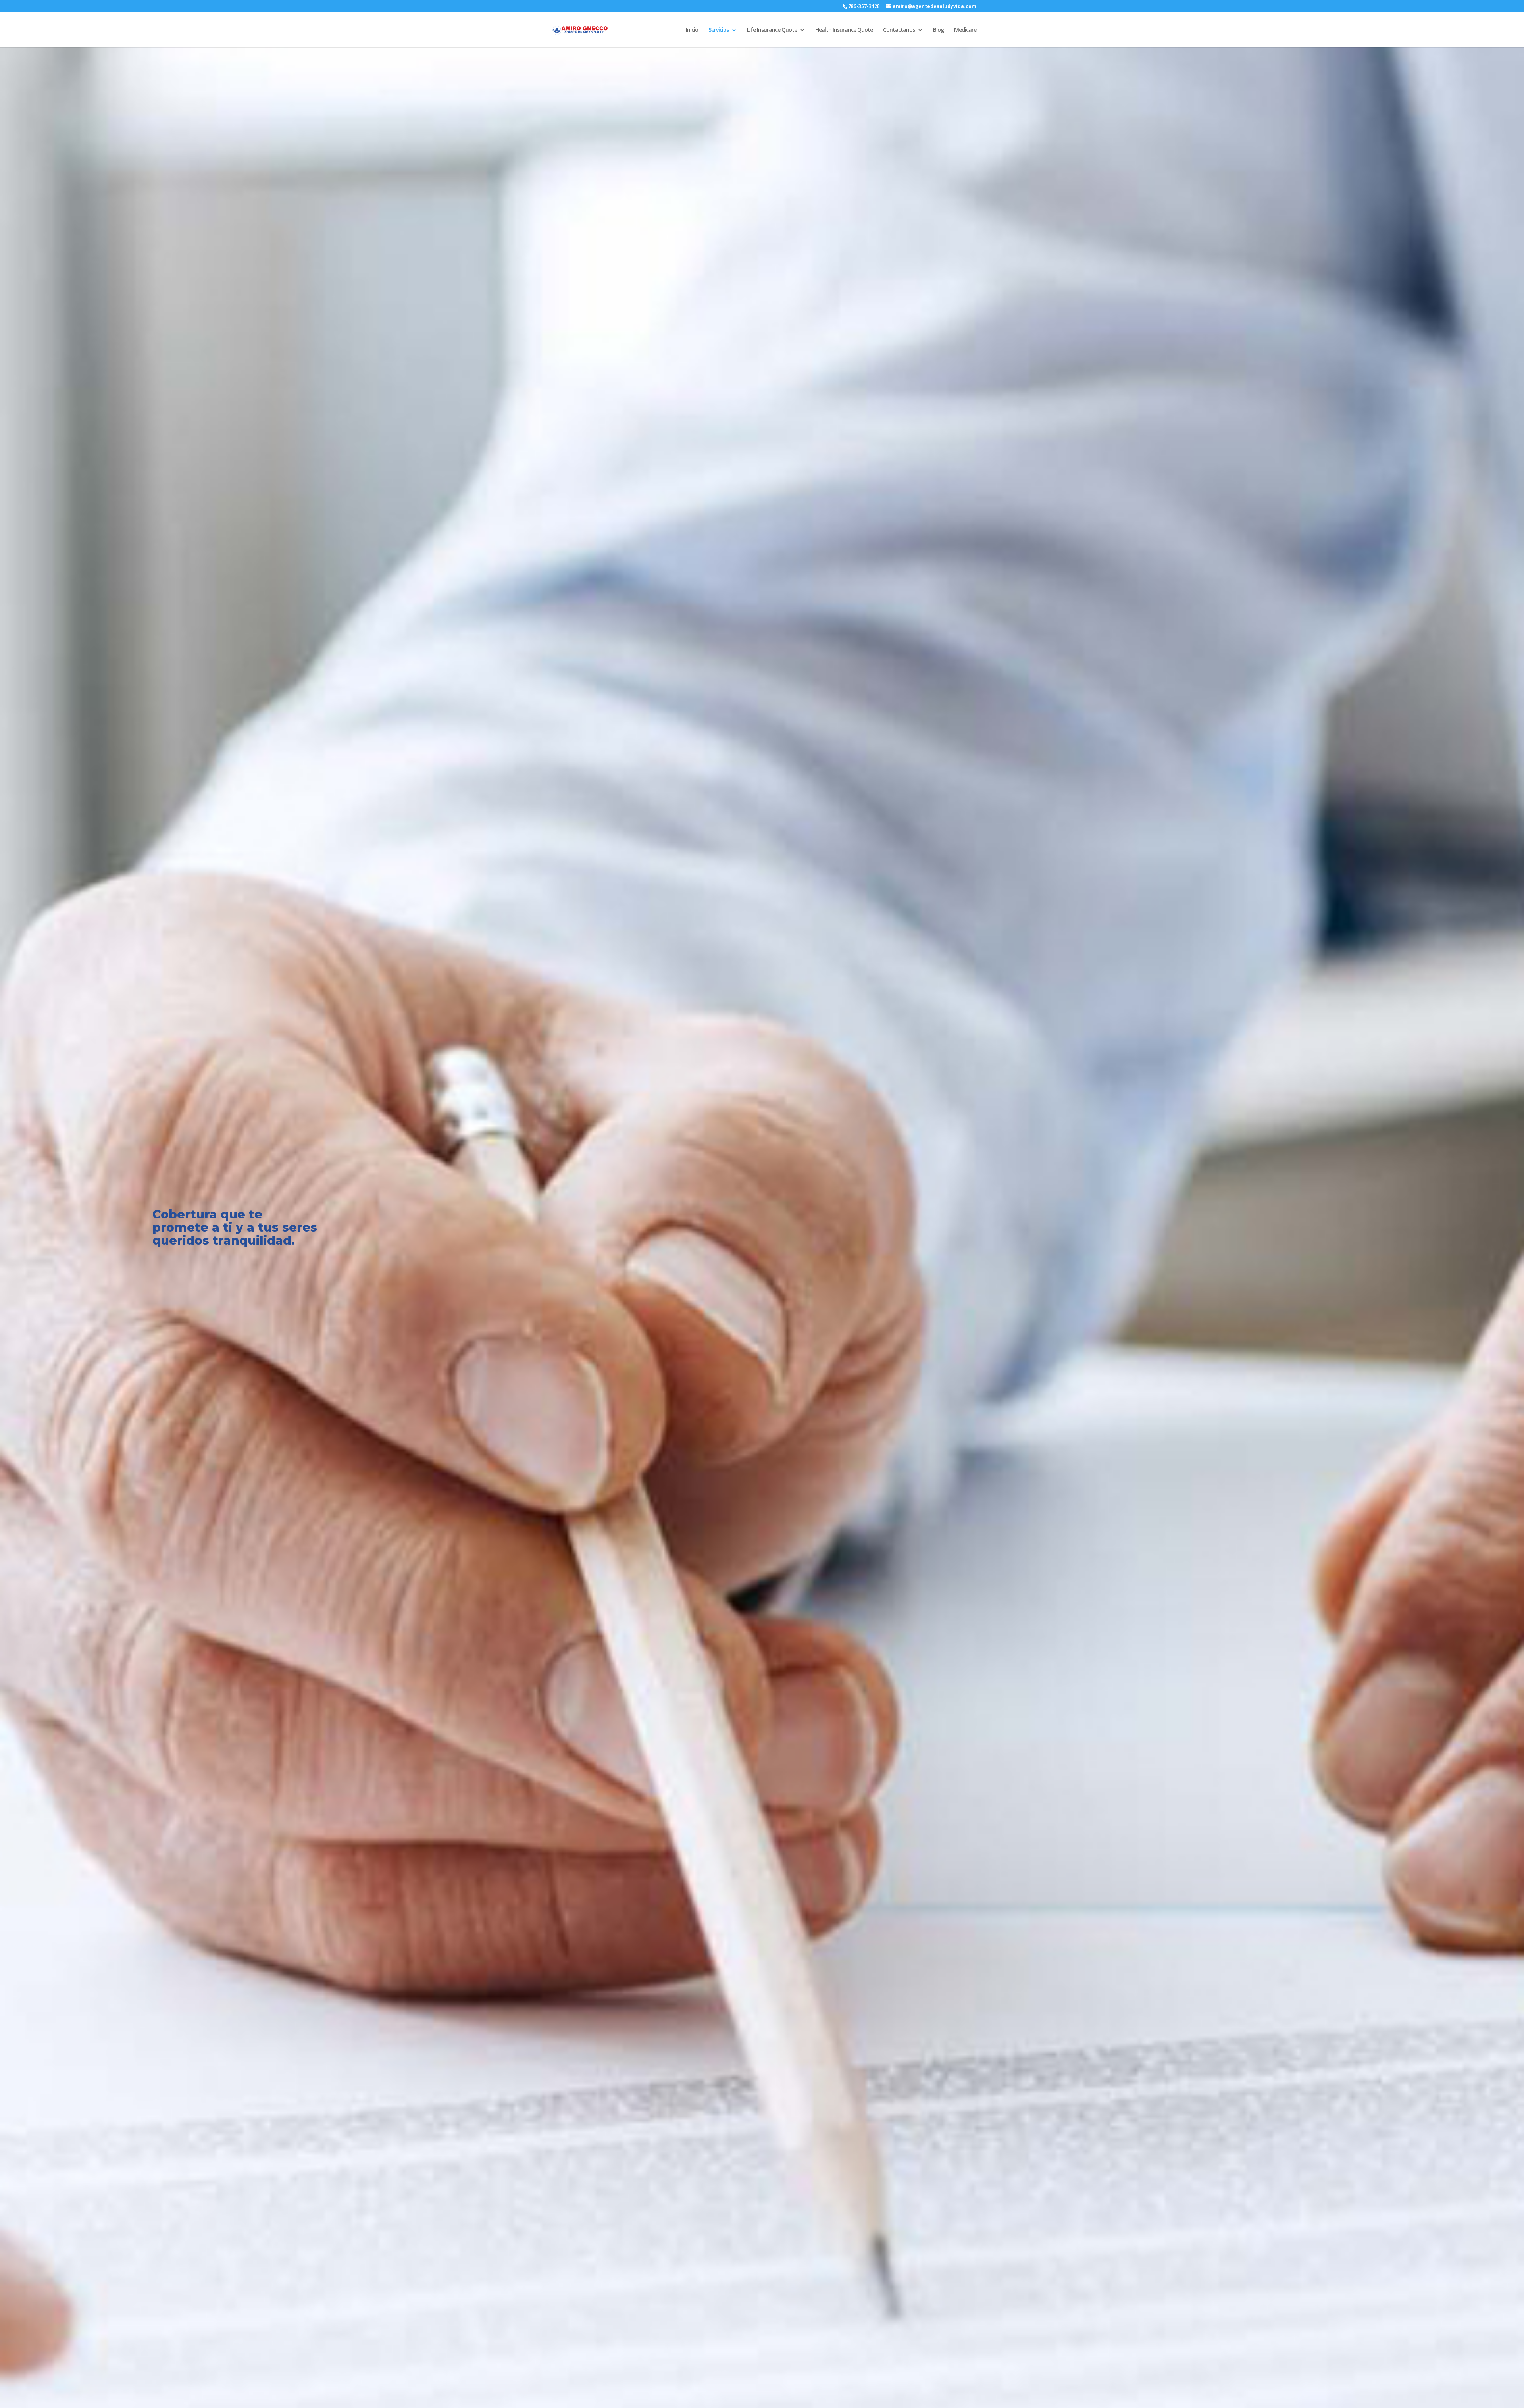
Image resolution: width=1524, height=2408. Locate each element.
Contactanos (899, 30)
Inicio (692, 30)
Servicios (719, 30)
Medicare (965, 30)
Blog (938, 30)
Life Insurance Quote (772, 30)
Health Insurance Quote (844, 30)
